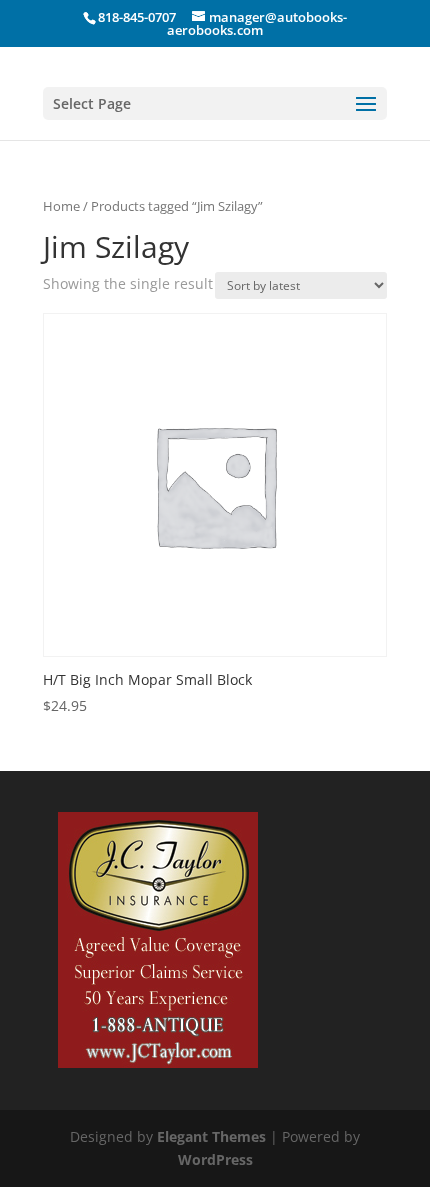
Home (61, 206)
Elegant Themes (211, 1136)
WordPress (215, 1159)
